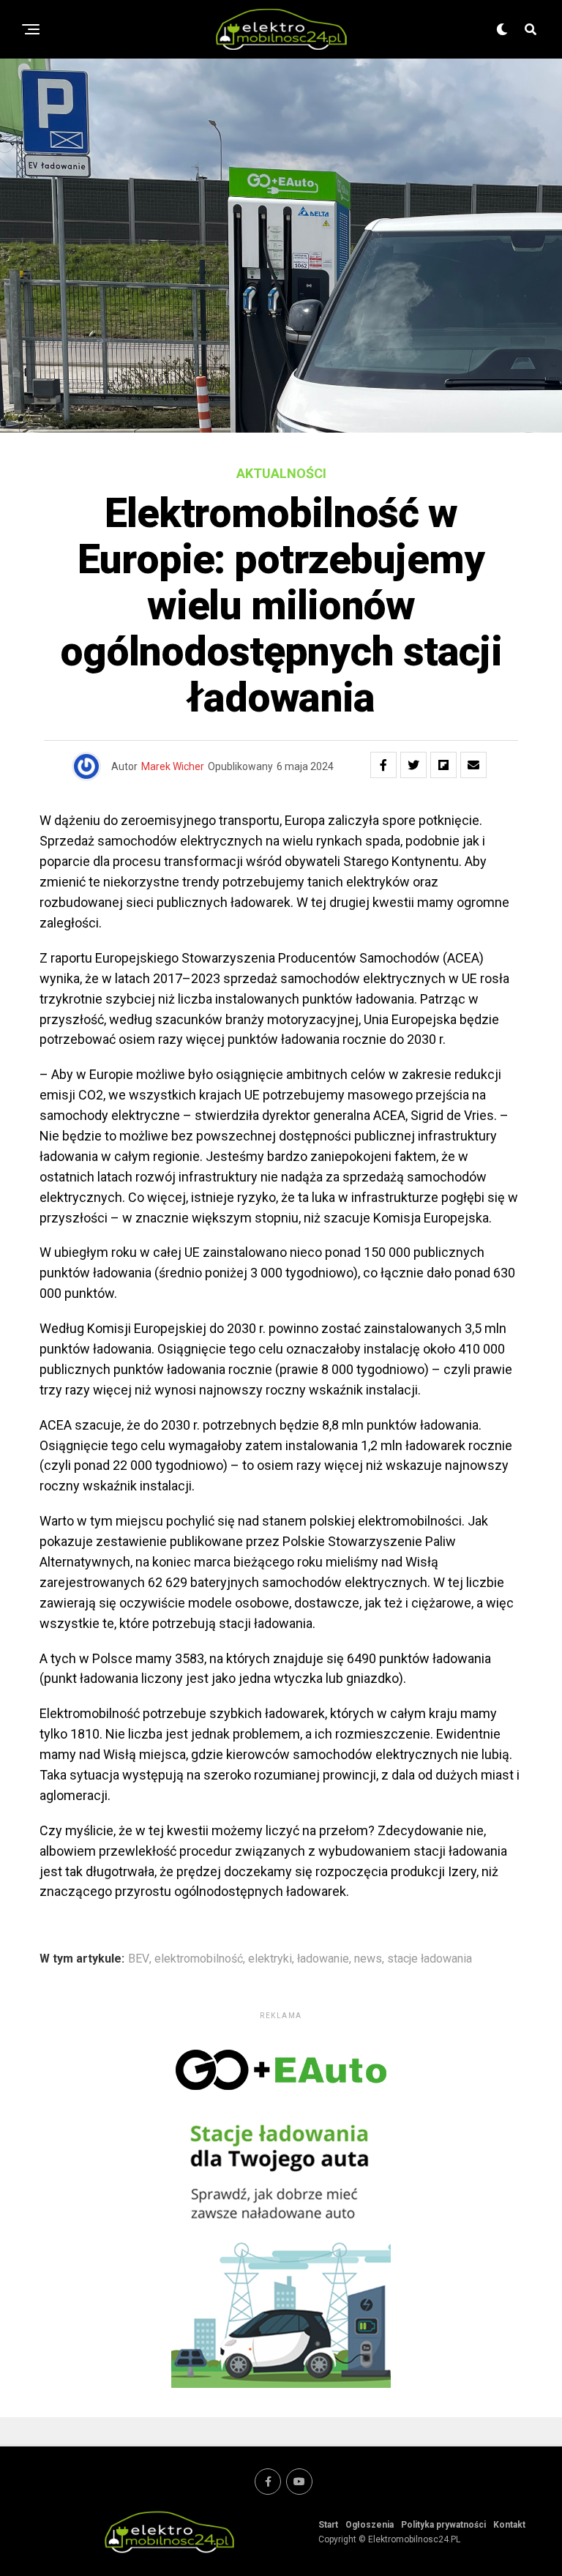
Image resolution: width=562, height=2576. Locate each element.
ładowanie (323, 1959)
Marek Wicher (173, 766)
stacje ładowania (430, 1959)
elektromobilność (199, 1959)
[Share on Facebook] (383, 765)
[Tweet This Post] (413, 765)
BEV (139, 1959)
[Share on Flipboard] (443, 765)
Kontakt (509, 2525)
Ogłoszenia (370, 2525)
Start (328, 2525)
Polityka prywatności (443, 2525)
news (368, 1959)
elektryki (270, 1959)
